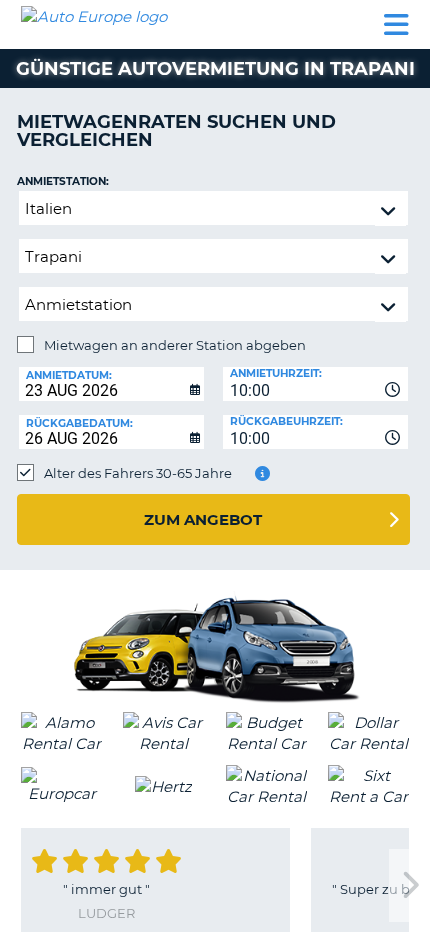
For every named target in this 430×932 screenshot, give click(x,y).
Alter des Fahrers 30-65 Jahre (138, 473)
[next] (409, 885)
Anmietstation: (63, 181)
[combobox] (315, 384)
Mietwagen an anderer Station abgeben (175, 345)
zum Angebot (203, 519)
